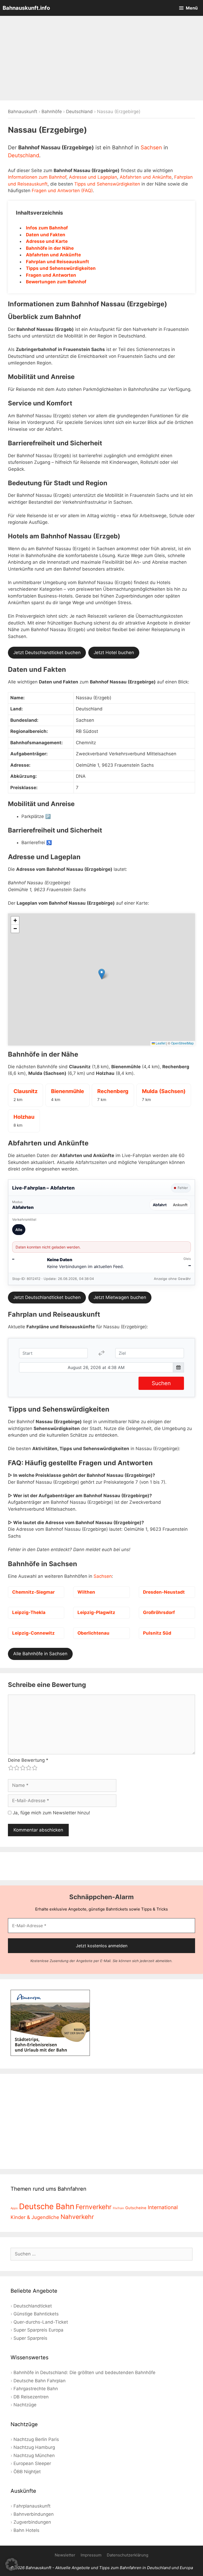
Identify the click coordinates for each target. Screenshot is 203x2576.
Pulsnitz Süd (157, 1633)
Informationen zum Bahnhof (37, 177)
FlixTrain (118, 2208)
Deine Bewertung (28, 1760)
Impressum (91, 2555)
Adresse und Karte (47, 241)
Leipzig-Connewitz (33, 1633)
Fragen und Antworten (51, 275)
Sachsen (151, 147)
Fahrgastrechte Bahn (36, 2389)
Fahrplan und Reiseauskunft (57, 262)
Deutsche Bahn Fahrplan (40, 2381)
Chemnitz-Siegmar (33, 1592)
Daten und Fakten (46, 235)
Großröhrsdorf (159, 1612)
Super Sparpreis (30, 2338)
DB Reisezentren (31, 2397)
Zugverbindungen (32, 2522)
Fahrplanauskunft (32, 2506)
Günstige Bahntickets (36, 2314)
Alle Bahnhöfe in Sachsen (40, 1654)
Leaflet (160, 1043)
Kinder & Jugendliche (35, 2217)
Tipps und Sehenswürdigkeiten (107, 184)
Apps (14, 2208)
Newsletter (65, 2555)
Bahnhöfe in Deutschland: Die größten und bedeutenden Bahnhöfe (84, 2372)
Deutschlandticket (33, 2306)
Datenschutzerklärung (128, 2555)
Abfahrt (160, 1205)
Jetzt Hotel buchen (114, 653)
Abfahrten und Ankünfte (146, 177)
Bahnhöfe (52, 112)
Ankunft (180, 1205)
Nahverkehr (77, 2217)
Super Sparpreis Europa (38, 2330)
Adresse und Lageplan (93, 177)
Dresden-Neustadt (164, 1592)
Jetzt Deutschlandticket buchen (47, 653)
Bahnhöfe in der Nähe (50, 248)
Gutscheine (136, 2208)
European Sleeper (32, 2463)
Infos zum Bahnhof (47, 228)
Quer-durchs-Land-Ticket (41, 2322)
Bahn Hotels (26, 2530)
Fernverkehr (94, 2207)
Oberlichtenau (93, 1633)
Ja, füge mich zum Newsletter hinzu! (51, 1813)
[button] (102, 974)
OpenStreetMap (182, 1043)
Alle (19, 1230)
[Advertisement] (101, 58)
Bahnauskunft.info (26, 8)
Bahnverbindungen (34, 2514)
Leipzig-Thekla (29, 1612)
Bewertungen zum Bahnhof (56, 282)
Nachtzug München (34, 2455)
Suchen (161, 1383)
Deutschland (79, 112)
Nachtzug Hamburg (34, 2447)
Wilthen (86, 1592)
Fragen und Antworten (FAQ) (62, 191)
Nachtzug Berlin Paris (36, 2439)
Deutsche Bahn (47, 2206)
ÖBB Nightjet (27, 2472)
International (163, 2207)
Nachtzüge (25, 2405)
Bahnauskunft (23, 112)
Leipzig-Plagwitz (96, 1612)
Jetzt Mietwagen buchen (120, 1297)
